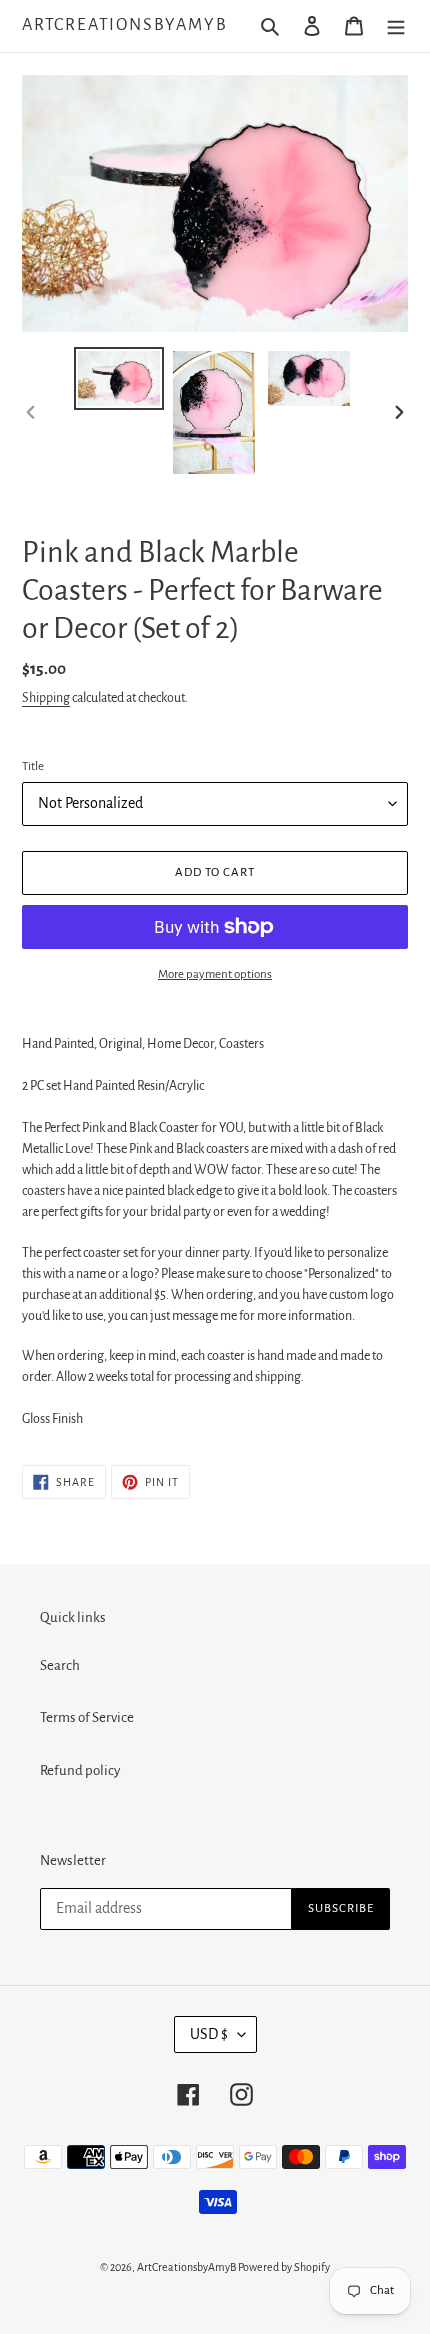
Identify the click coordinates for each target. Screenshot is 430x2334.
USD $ (209, 2034)
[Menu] (396, 26)
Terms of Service (87, 1717)
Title (33, 766)
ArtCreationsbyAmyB (124, 25)
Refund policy (80, 1770)
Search (60, 1665)
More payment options (215, 974)
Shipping (46, 698)
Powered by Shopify (284, 2267)
